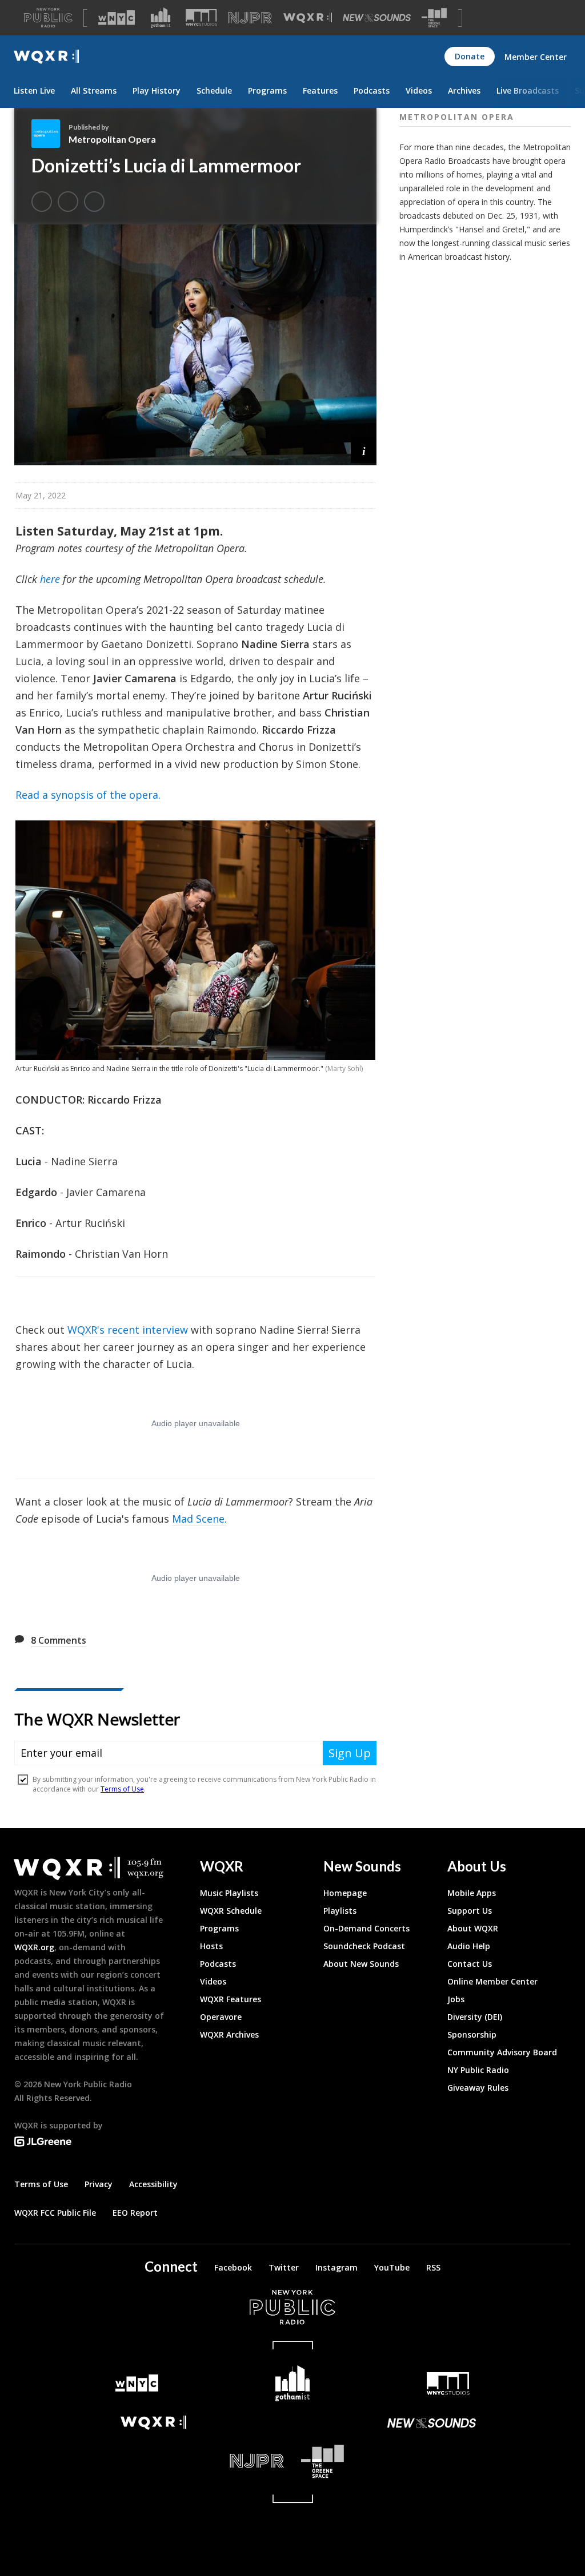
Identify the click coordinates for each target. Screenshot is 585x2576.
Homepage (345, 1893)
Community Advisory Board (502, 2052)
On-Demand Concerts (366, 1928)
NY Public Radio (478, 2070)
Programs (267, 90)
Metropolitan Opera (112, 139)
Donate (470, 56)
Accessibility (153, 2184)
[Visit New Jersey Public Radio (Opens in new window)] (153, 2461)
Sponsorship (472, 2034)
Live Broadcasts (528, 90)
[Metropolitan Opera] (50, 134)
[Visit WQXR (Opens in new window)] (308, 18)
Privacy (99, 2184)
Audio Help (469, 1946)
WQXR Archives (229, 2034)
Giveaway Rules (478, 2088)
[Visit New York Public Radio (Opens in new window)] (292, 2307)
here (50, 579)
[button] (364, 450)
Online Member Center (492, 1981)
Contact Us (470, 1964)
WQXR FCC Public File (55, 2213)
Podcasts (372, 90)
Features (320, 90)
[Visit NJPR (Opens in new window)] (250, 18)
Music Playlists (229, 1893)
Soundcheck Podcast (364, 1946)
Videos (419, 90)
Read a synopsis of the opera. (88, 795)
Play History (157, 90)
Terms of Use (41, 2184)
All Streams (94, 90)
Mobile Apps (472, 1893)
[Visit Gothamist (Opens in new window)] (161, 18)
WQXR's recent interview (128, 1330)
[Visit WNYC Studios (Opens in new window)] (201, 17)
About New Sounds (361, 1964)
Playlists (340, 1911)
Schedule (214, 90)
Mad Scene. (199, 1519)
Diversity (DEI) (475, 2017)
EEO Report (135, 2213)
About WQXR (473, 1928)
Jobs (456, 1999)
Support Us (470, 1911)
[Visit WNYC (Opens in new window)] (117, 18)
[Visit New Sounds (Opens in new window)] (377, 18)
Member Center (536, 57)
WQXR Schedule (231, 1911)
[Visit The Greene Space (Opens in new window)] (434, 18)
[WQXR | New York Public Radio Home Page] (46, 57)
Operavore (221, 2017)
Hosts (211, 1946)
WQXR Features (231, 1999)
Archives (464, 90)
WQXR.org (34, 1947)
